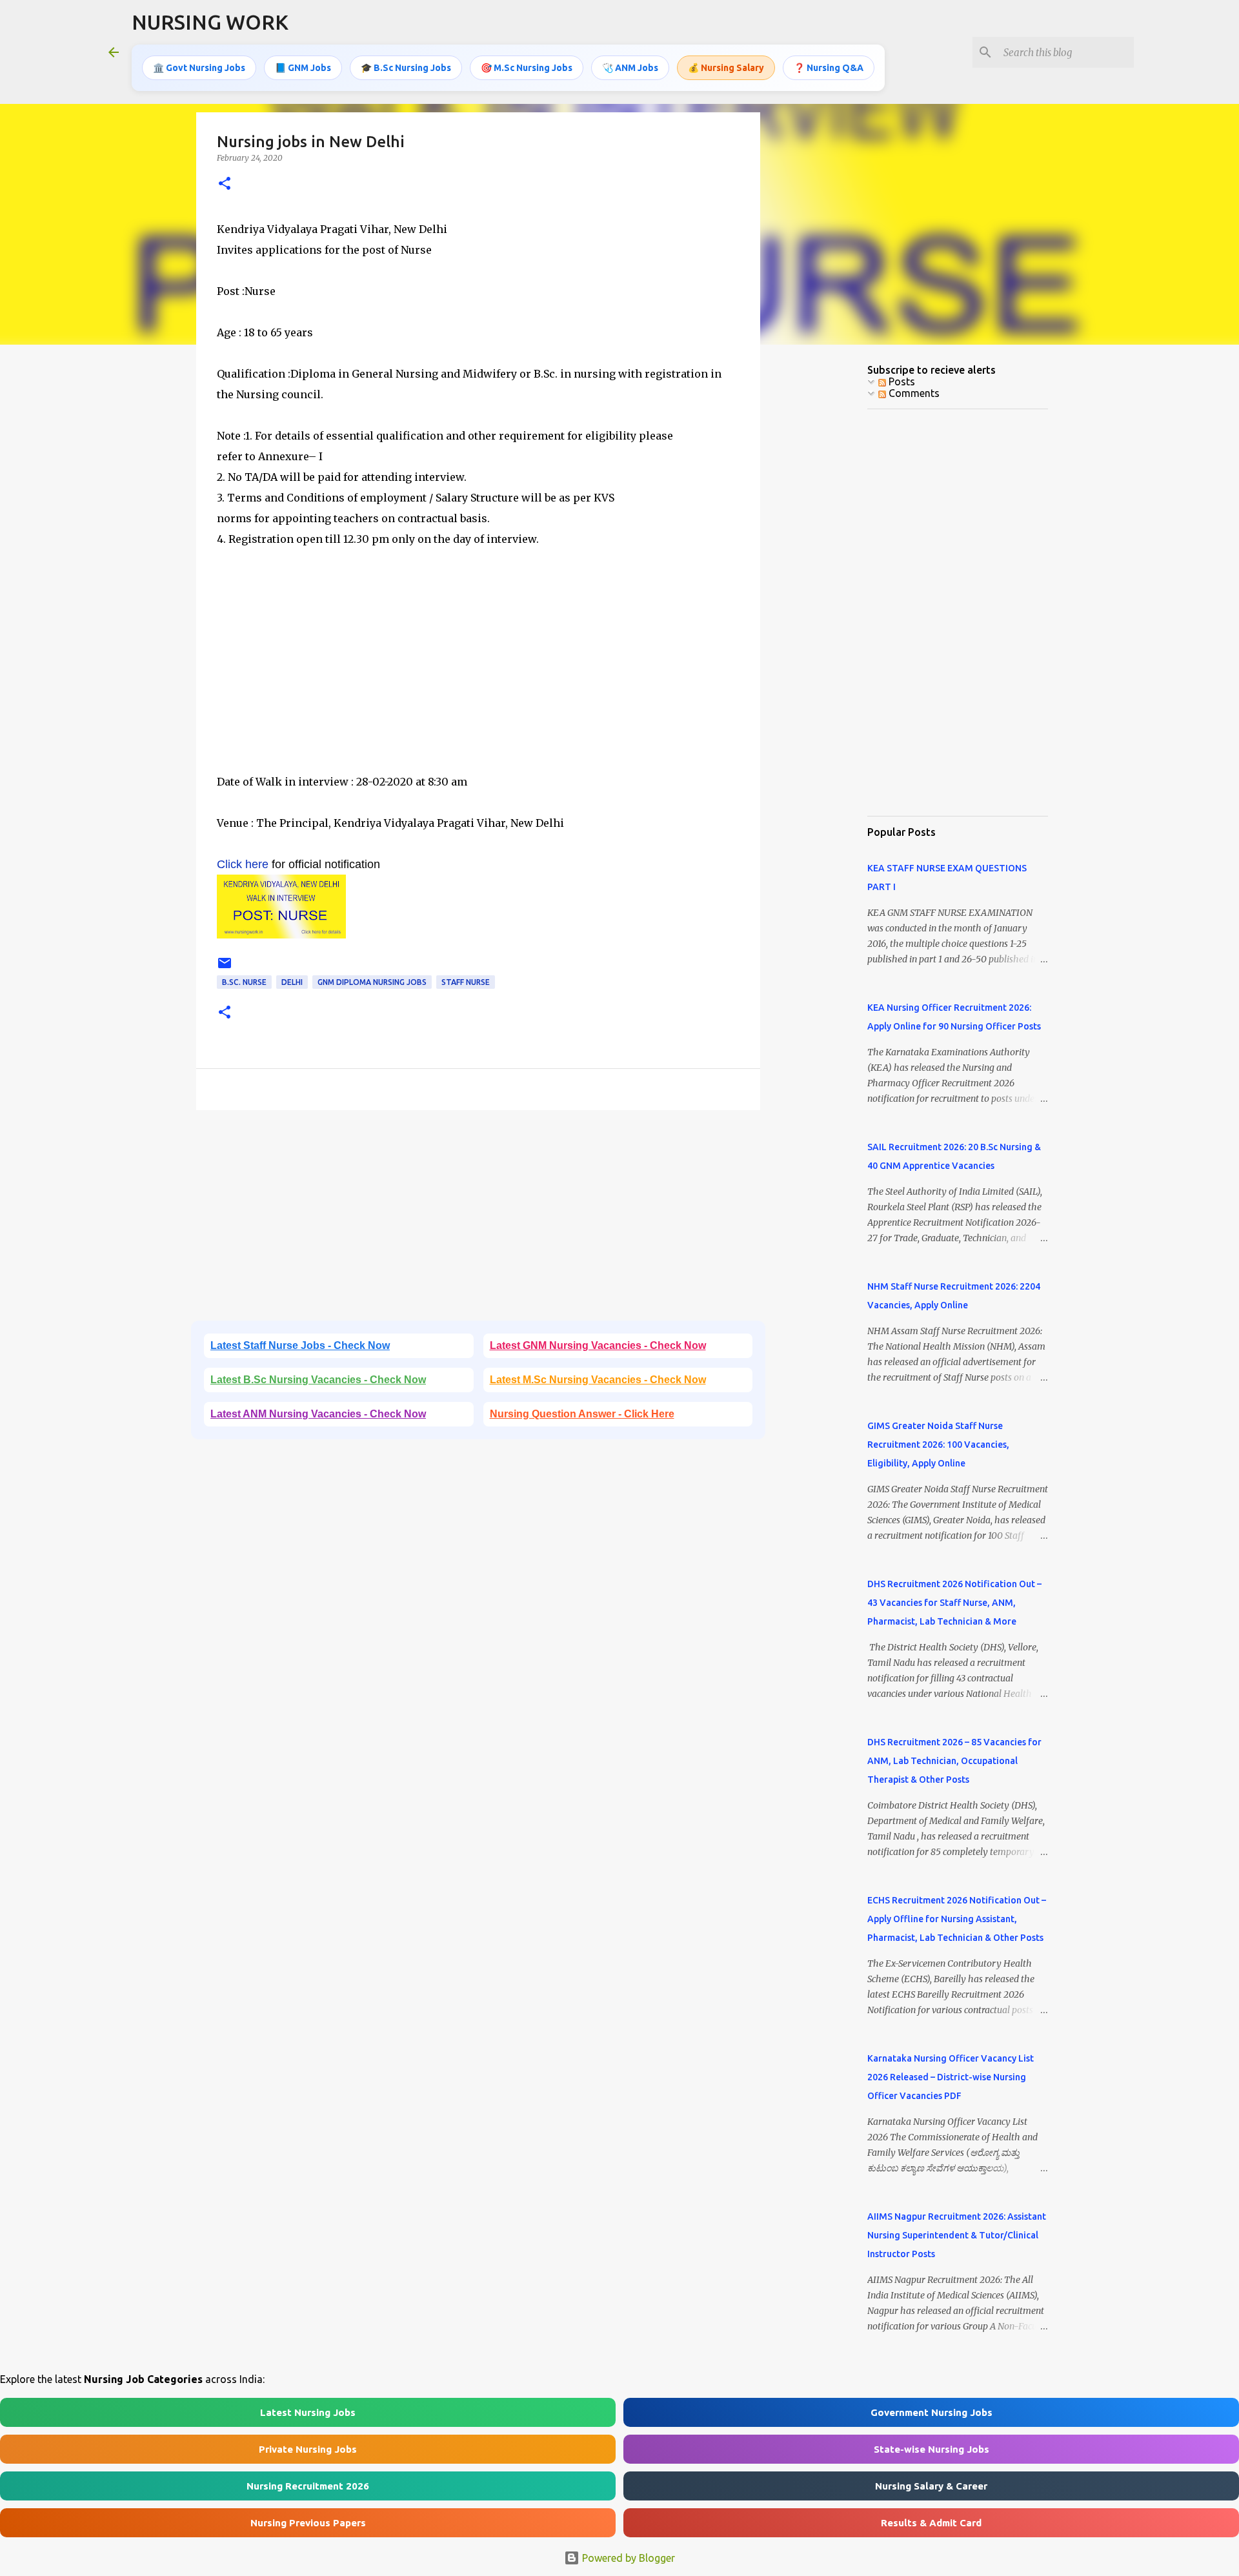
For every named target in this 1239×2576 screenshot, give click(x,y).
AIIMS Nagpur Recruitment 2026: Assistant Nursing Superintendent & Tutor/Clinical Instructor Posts (957, 2235)
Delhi (292, 982)
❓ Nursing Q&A (829, 68)
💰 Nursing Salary (726, 68)
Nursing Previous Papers (308, 2523)
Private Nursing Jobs (308, 2449)
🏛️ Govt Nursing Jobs (199, 68)
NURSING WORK (210, 22)
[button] (225, 184)
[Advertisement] (478, 681)
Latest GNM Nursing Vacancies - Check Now (598, 1345)
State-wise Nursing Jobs (932, 2449)
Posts (901, 381)
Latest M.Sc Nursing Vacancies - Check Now (598, 1380)
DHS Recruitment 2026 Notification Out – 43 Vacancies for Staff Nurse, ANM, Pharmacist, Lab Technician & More (954, 1603)
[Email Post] (225, 968)
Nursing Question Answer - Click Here (582, 1414)
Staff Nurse (466, 982)
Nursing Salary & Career (931, 2486)
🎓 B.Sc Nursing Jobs (406, 68)
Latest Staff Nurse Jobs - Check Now (300, 1345)
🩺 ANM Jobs (630, 68)
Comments (913, 393)
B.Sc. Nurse (244, 982)
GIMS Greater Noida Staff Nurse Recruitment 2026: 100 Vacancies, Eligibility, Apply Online (938, 1445)
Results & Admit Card (931, 2523)
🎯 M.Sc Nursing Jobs (527, 68)
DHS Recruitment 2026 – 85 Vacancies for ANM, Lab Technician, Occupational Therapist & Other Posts (954, 1761)
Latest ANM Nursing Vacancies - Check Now (318, 1414)
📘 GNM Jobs (303, 68)
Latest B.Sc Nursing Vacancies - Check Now (318, 1380)
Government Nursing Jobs (932, 2412)
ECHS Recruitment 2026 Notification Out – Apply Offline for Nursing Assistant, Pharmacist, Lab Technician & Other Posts (957, 1919)
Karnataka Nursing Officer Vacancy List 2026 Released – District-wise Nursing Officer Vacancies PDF (951, 2077)
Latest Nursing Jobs (308, 2412)
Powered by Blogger (627, 2558)
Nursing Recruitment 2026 (308, 2486)
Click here (243, 864)
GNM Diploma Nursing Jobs (372, 982)
